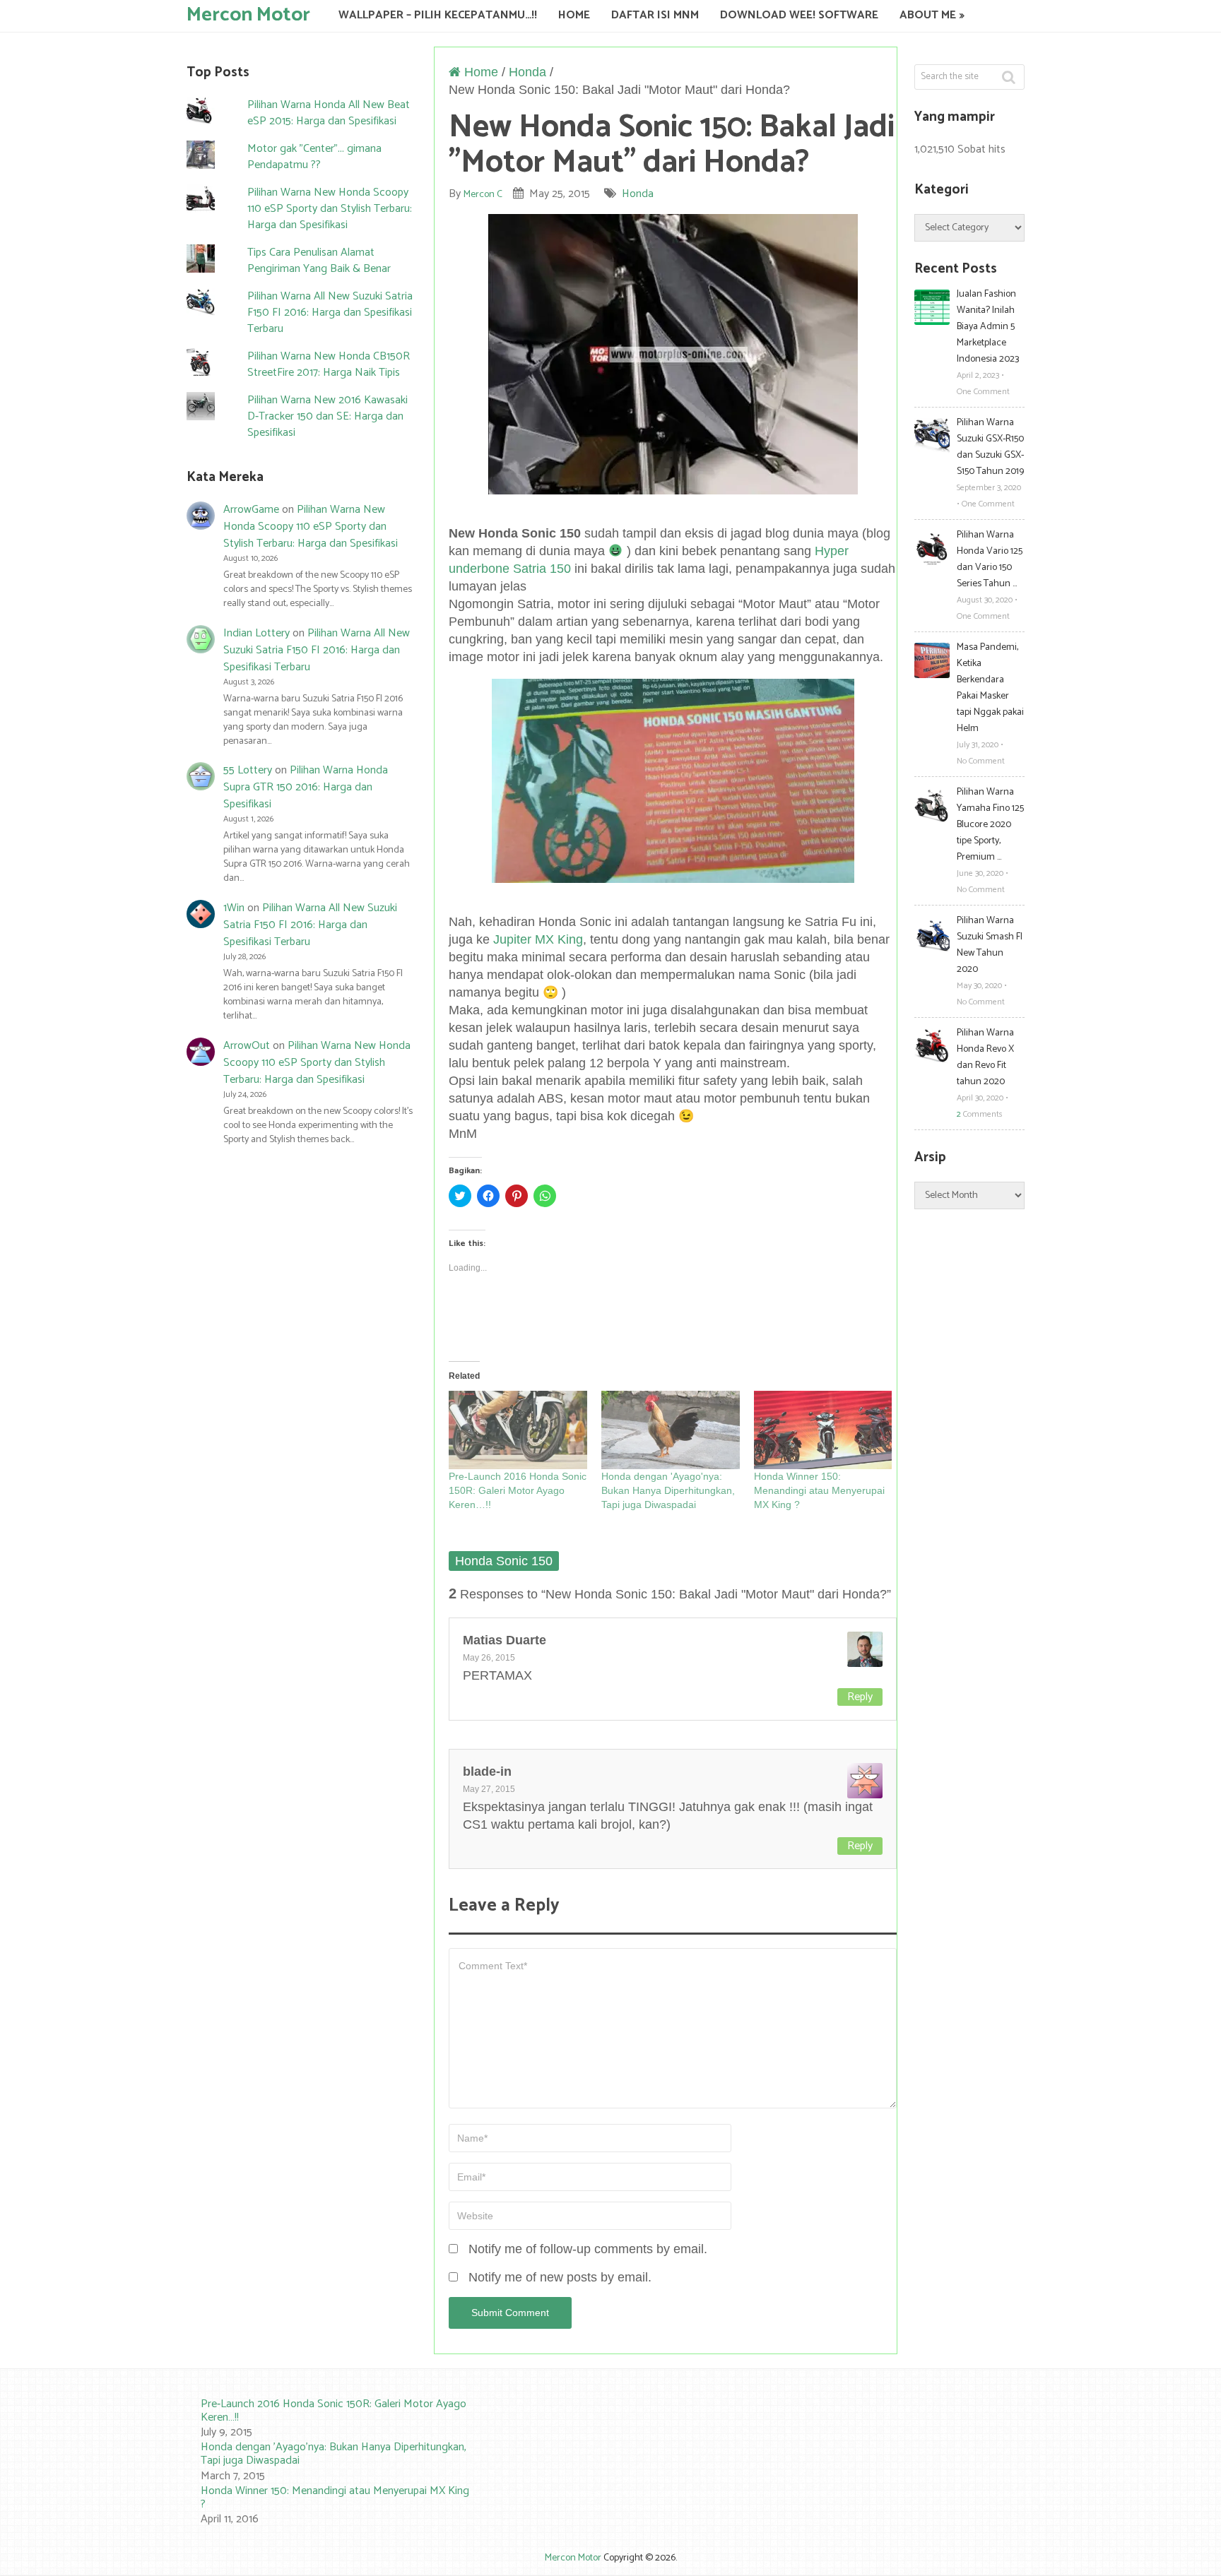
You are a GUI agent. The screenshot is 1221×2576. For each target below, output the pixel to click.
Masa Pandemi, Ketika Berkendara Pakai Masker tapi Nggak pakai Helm (990, 688)
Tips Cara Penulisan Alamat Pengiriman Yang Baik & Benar (319, 261)
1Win (234, 908)
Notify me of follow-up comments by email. (588, 2249)
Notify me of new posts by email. (560, 2277)
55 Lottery (248, 770)
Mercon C (483, 195)
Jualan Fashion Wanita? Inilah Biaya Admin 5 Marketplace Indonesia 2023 (988, 327)
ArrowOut (247, 1046)
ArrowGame (251, 510)
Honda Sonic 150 (504, 1561)
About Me (928, 15)
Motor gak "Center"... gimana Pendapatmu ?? (314, 157)
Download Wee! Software (799, 15)
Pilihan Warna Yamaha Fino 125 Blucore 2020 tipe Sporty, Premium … (990, 825)
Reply (860, 1697)
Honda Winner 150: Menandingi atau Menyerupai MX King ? (819, 1490)
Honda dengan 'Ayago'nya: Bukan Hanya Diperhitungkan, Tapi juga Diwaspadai (668, 1490)
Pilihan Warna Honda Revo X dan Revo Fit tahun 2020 (985, 1057)
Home (574, 15)
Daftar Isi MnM (655, 15)
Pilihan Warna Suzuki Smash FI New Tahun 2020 (990, 945)
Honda (527, 72)
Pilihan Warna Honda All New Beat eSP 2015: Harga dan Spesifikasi (329, 113)
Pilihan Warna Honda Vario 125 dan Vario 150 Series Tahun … (990, 559)
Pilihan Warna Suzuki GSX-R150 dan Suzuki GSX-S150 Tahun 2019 (990, 447)
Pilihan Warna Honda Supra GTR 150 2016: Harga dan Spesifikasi (306, 787)
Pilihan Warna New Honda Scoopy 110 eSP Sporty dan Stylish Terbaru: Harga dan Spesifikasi (330, 209)
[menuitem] (321, 2419)
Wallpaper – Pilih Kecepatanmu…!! (438, 15)
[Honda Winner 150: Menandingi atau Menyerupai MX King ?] (823, 1430)
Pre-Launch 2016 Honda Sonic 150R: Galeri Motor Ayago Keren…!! (518, 1490)
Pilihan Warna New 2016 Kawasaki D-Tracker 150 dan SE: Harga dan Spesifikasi (328, 416)
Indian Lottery (256, 633)
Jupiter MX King (538, 939)
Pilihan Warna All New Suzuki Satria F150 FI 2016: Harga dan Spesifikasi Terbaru (330, 313)
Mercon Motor (248, 14)
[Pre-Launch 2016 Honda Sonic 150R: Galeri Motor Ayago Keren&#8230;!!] (518, 1430)
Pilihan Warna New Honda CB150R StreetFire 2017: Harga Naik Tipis (329, 364)
